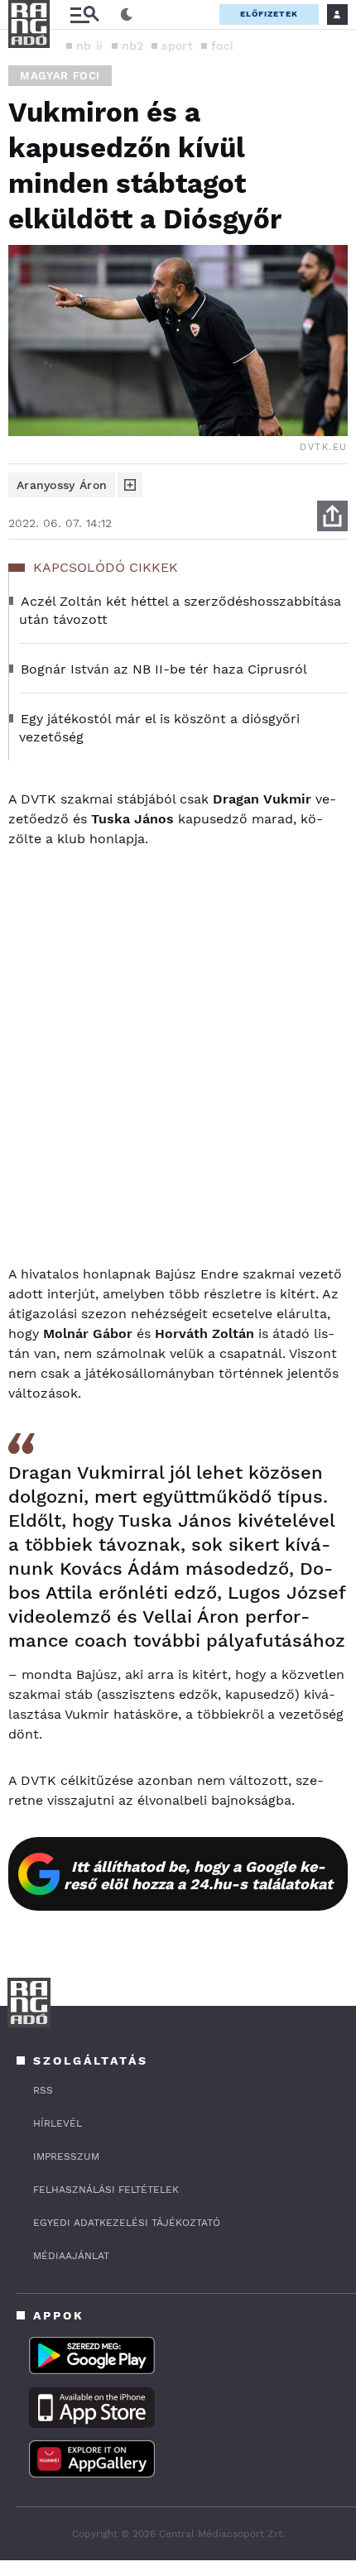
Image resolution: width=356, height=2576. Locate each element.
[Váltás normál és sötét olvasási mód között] (127, 15)
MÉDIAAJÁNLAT (71, 2256)
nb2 (133, 46)
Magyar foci (60, 76)
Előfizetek (269, 14)
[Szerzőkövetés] (130, 485)
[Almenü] (84, 14)
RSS (43, 2090)
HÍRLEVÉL (58, 2123)
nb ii (90, 46)
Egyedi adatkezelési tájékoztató (127, 2223)
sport (177, 46)
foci (222, 46)
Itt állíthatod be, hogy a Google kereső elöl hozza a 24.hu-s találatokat (198, 1875)
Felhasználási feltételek (106, 2190)
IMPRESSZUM (66, 2156)
